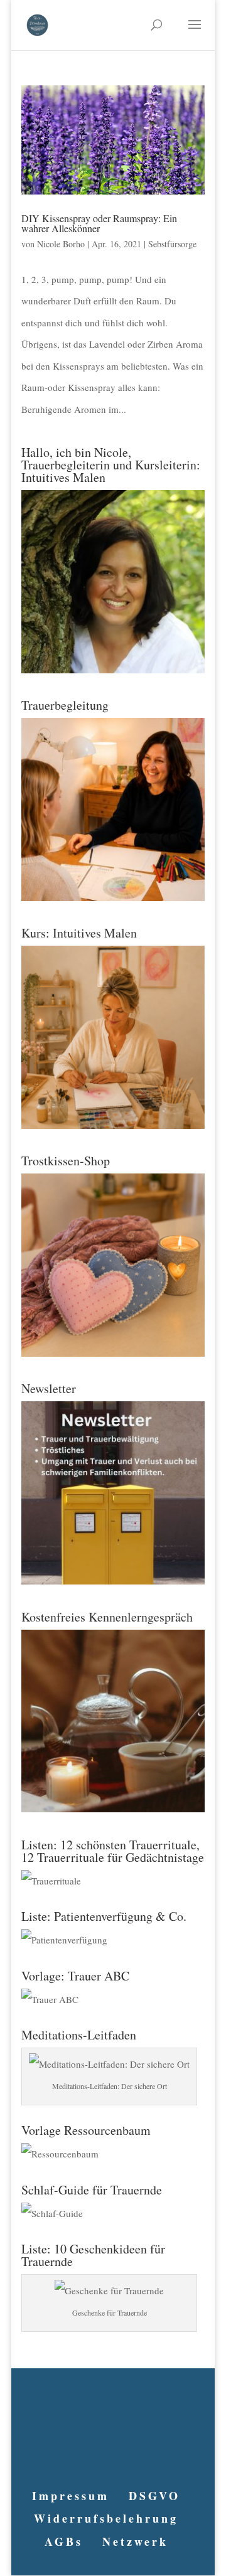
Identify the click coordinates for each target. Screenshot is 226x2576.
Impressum (71, 2496)
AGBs (64, 2541)
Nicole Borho (61, 244)
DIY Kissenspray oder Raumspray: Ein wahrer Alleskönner (99, 223)
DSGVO (154, 2496)
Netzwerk (135, 2541)
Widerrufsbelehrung (106, 2518)
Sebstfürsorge (172, 244)
